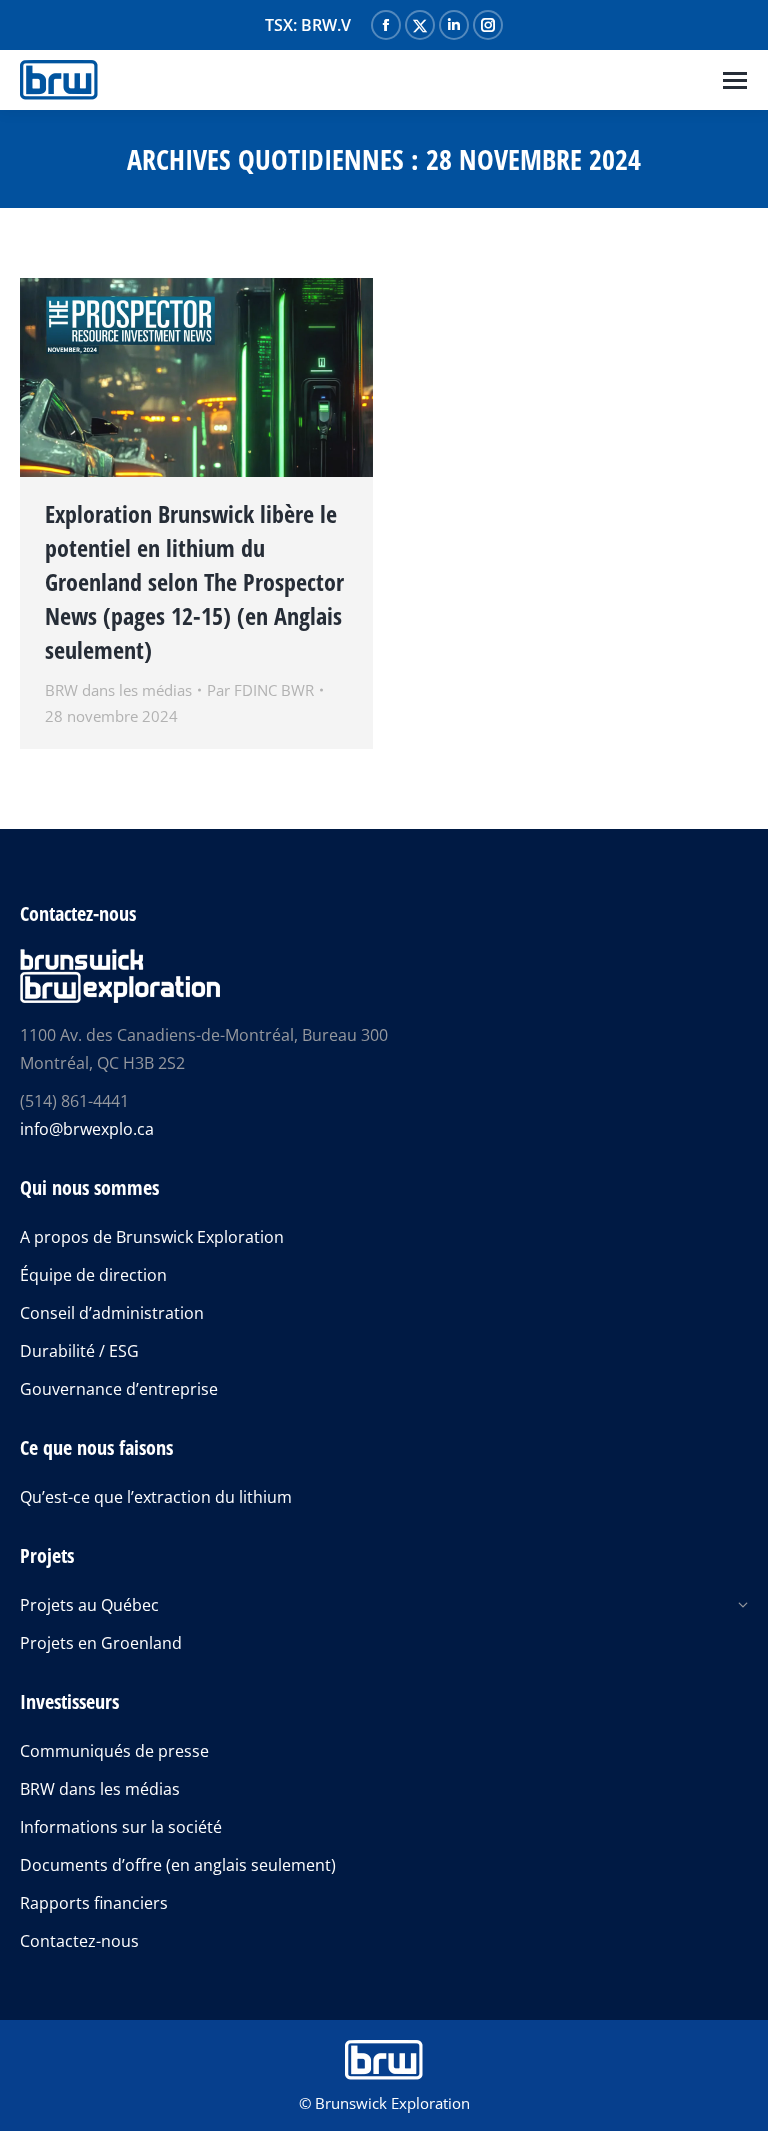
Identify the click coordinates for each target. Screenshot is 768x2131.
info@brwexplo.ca (87, 1129)
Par (260, 690)
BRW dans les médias (118, 690)
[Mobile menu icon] (735, 80)
